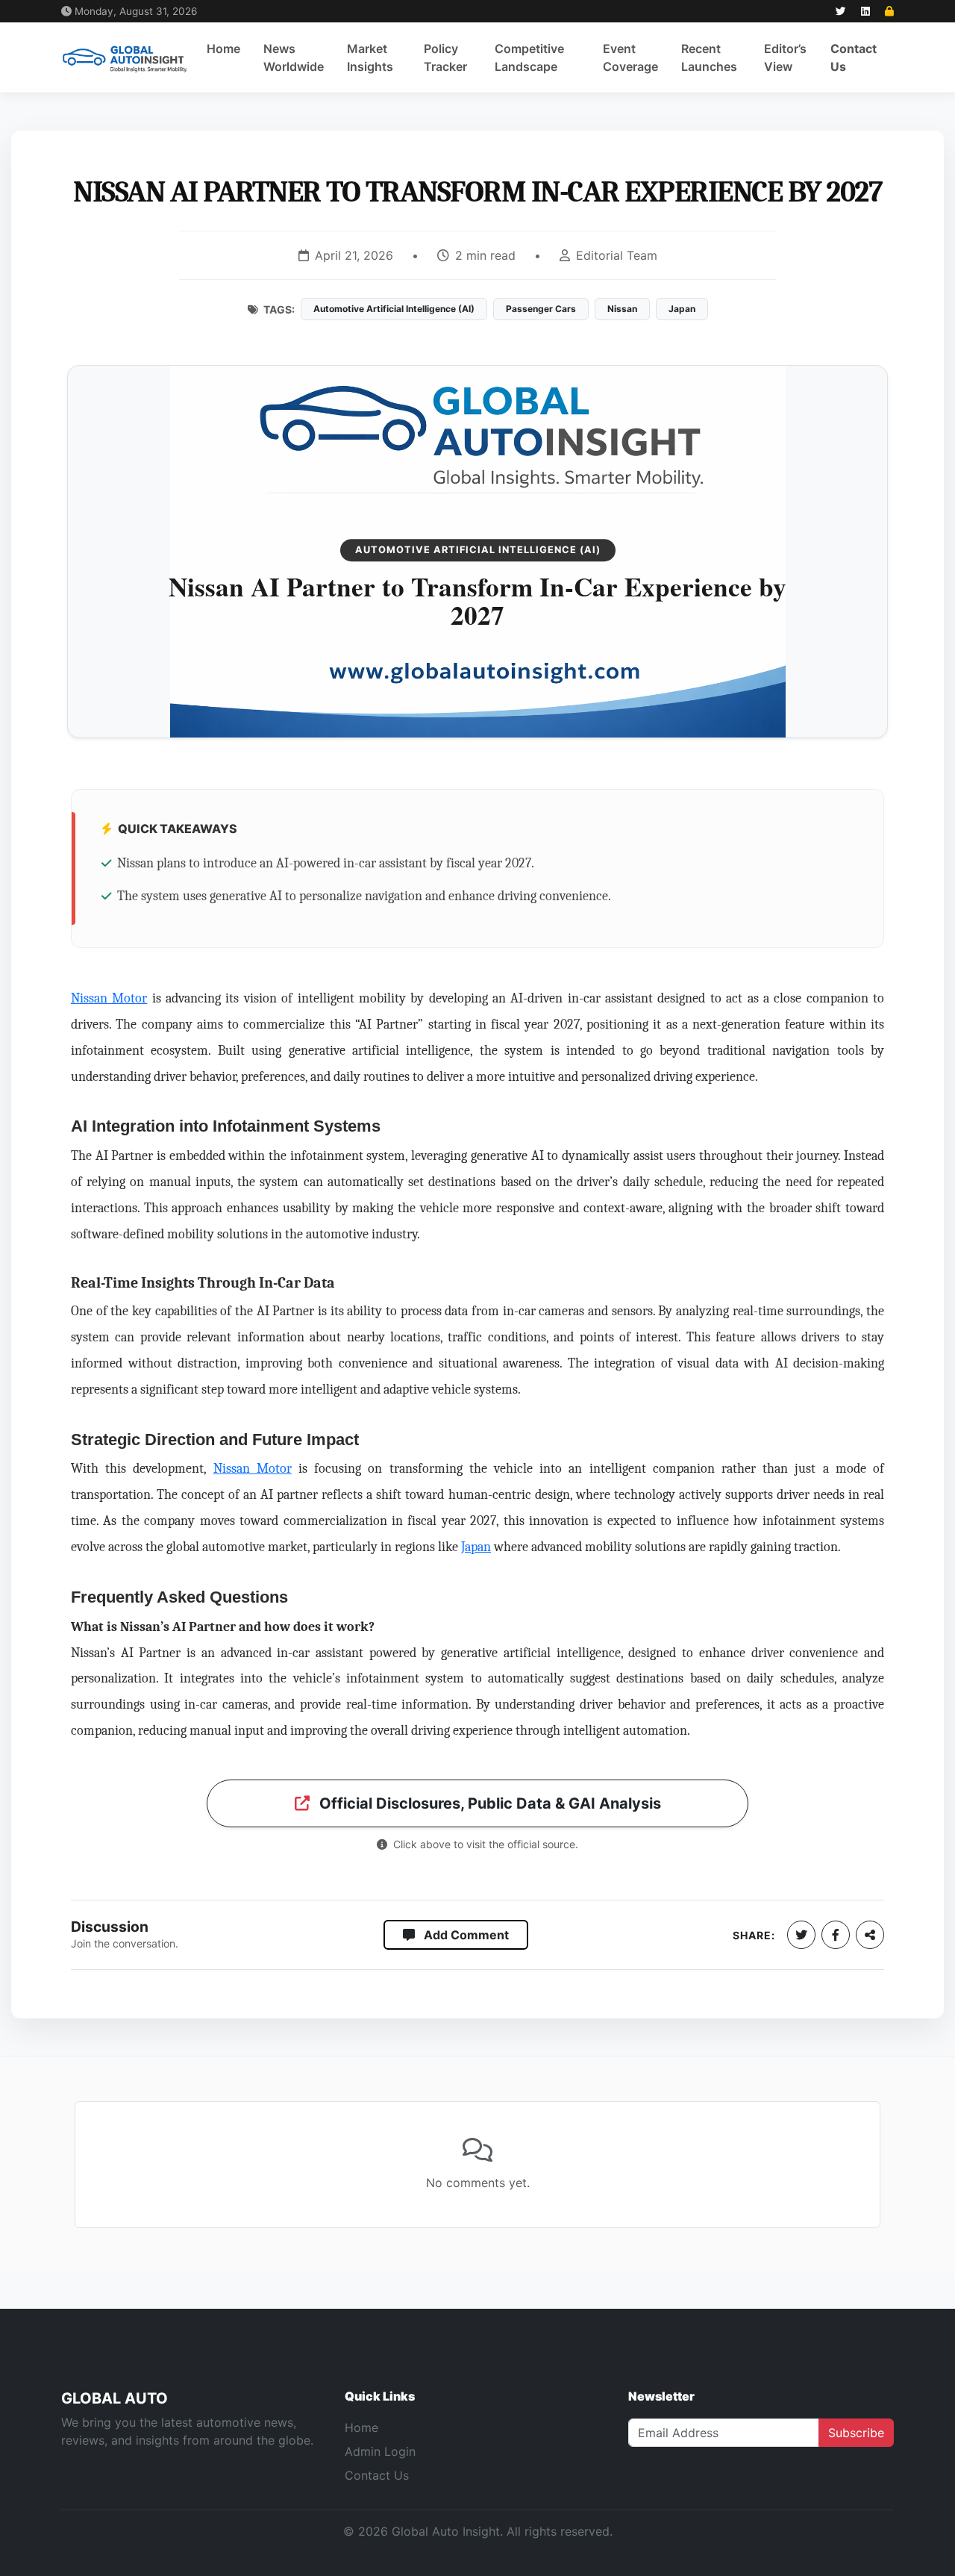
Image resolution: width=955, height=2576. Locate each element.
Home (223, 49)
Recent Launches (709, 57)
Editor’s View (785, 57)
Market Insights (370, 57)
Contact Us (854, 57)
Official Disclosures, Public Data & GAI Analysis (488, 1803)
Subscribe (856, 2433)
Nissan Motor (109, 998)
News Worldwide (294, 57)
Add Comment (465, 1935)
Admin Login (380, 2451)
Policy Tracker (445, 57)
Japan (476, 1547)
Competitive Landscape (529, 57)
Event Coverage (630, 57)
